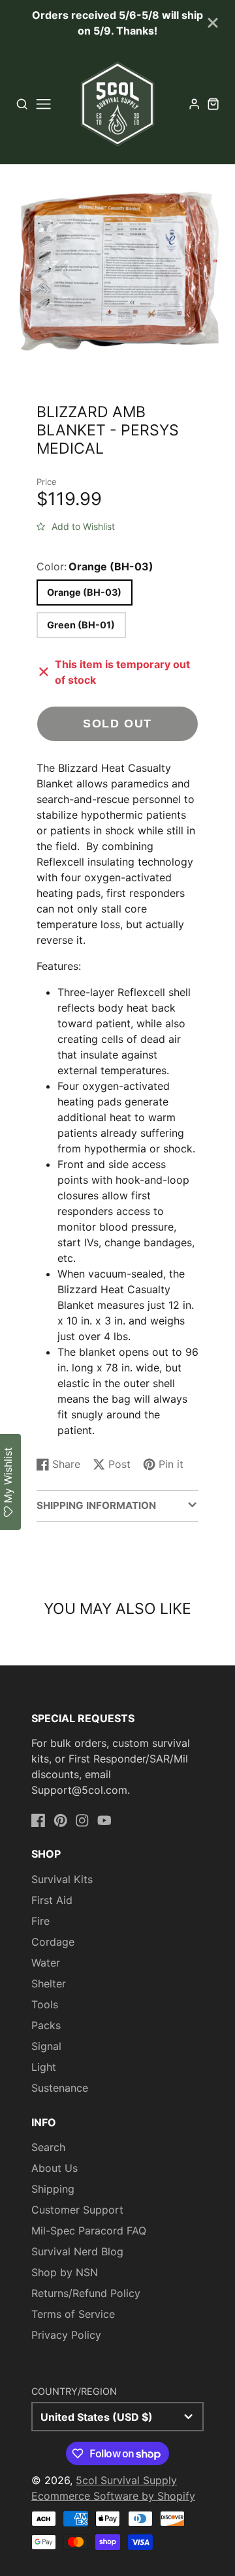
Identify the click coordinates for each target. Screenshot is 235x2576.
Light (44, 2067)
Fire (40, 1921)
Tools (45, 2004)
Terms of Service (73, 2314)
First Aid (52, 1900)
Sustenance (60, 2088)
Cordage (53, 1942)
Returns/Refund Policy (86, 2293)
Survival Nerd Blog (77, 2251)
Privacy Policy (66, 2335)
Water (46, 1963)
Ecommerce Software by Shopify (113, 2496)
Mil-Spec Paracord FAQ (89, 2231)
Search (48, 2147)
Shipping (53, 2189)
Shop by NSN (65, 2272)
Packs (46, 2025)
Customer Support (77, 2210)
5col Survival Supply (126, 2480)
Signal (46, 2046)
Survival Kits (62, 1879)
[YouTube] (104, 1821)
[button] (76, 524)
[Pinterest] (61, 1821)
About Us (55, 2168)
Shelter (49, 1983)
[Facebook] (39, 1821)
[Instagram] (82, 1821)
